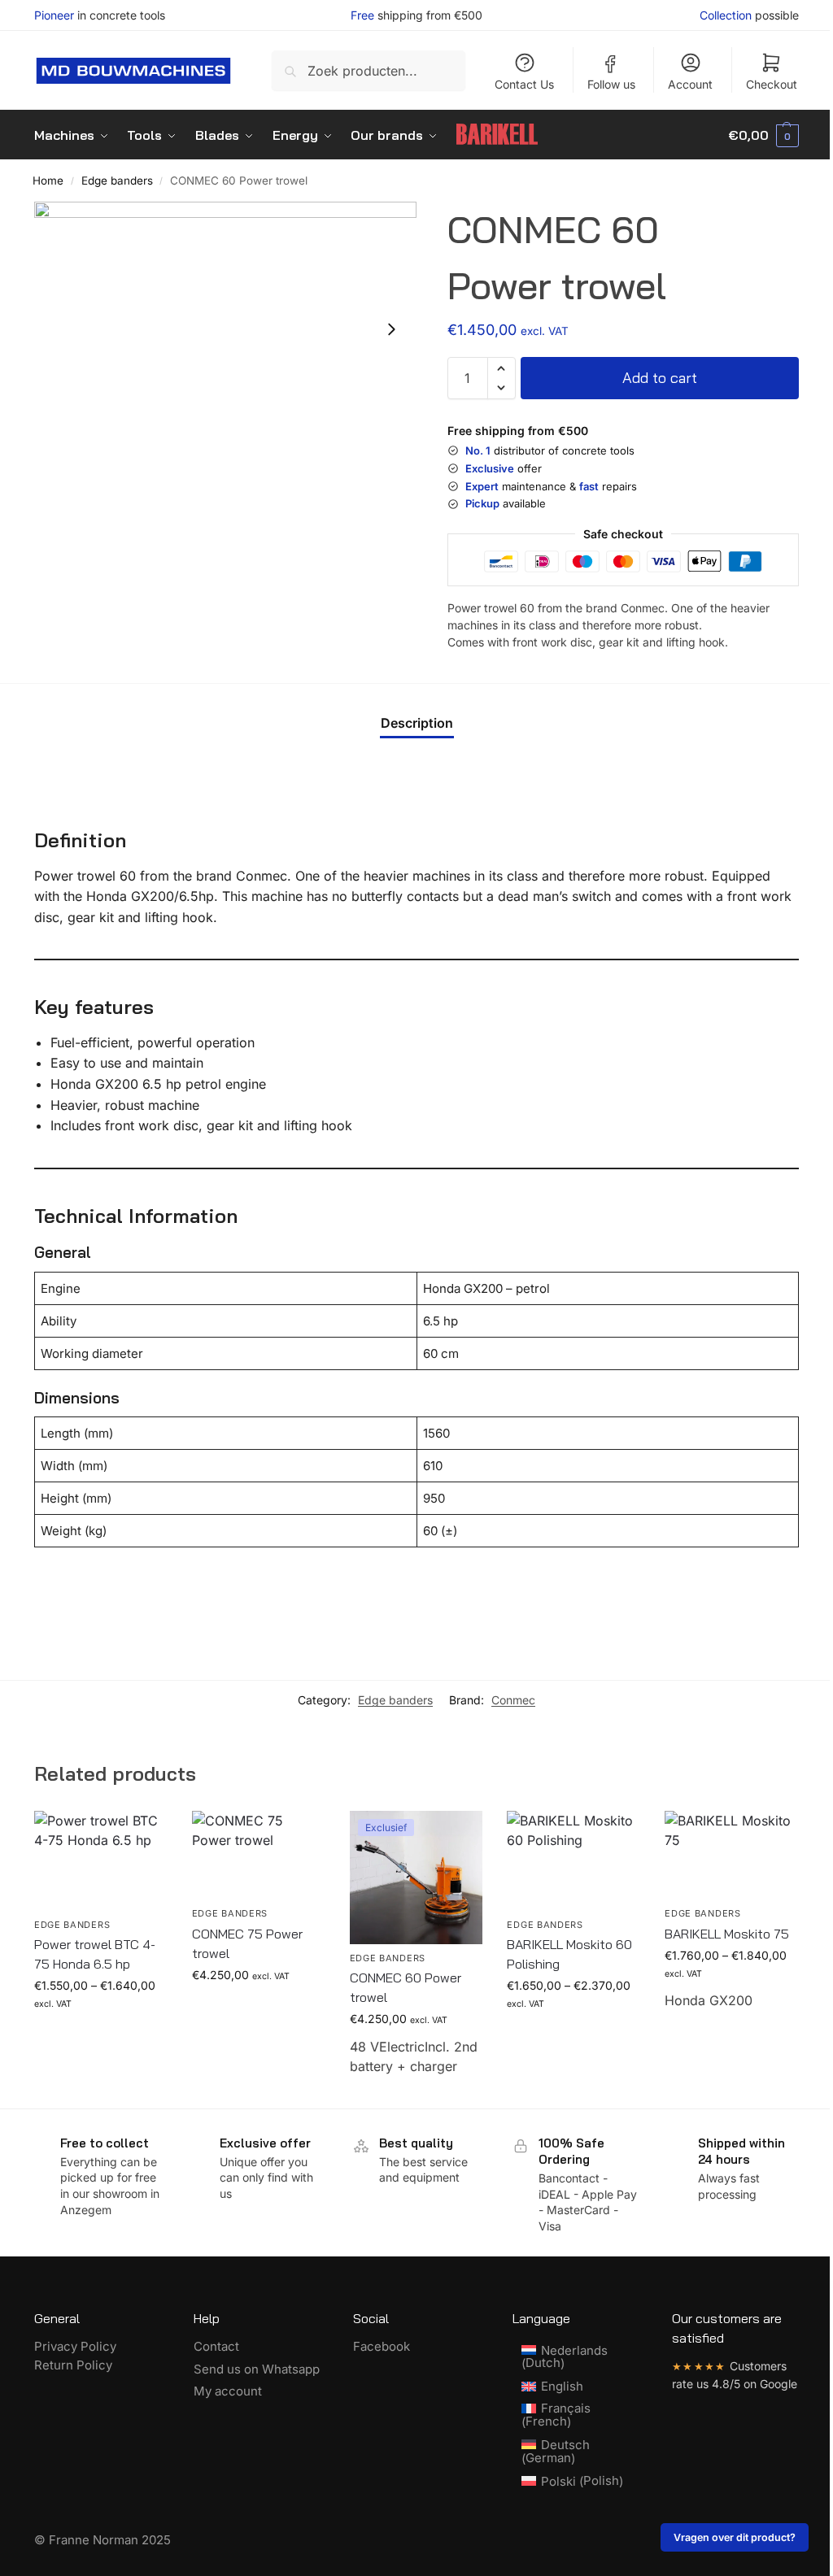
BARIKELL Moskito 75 (727, 1934)
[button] (763, 135)
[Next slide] (391, 329)
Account (690, 84)
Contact (216, 2346)
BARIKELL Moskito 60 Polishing (569, 1954)
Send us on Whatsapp (257, 2369)
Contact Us (524, 84)
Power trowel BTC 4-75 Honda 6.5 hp (95, 1954)
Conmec (513, 1700)
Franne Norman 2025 (110, 2540)
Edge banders (117, 181)
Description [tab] (417, 723)
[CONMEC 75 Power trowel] (259, 1855)
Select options (100, 2036)
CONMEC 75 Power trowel (247, 1943)
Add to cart (660, 378)
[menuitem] (576, 2357)
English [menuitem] (562, 2386)
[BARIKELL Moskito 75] (731, 1855)
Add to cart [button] (258, 2009)
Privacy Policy (75, 2346)
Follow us (611, 84)
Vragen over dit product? (735, 2537)
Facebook (382, 2346)
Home (48, 181)
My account (228, 2391)
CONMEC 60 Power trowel (406, 1987)
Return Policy (73, 2365)
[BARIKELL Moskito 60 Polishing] (574, 1861)
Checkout (772, 84)
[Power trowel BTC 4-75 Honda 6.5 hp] (101, 1861)
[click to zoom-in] (225, 329)
